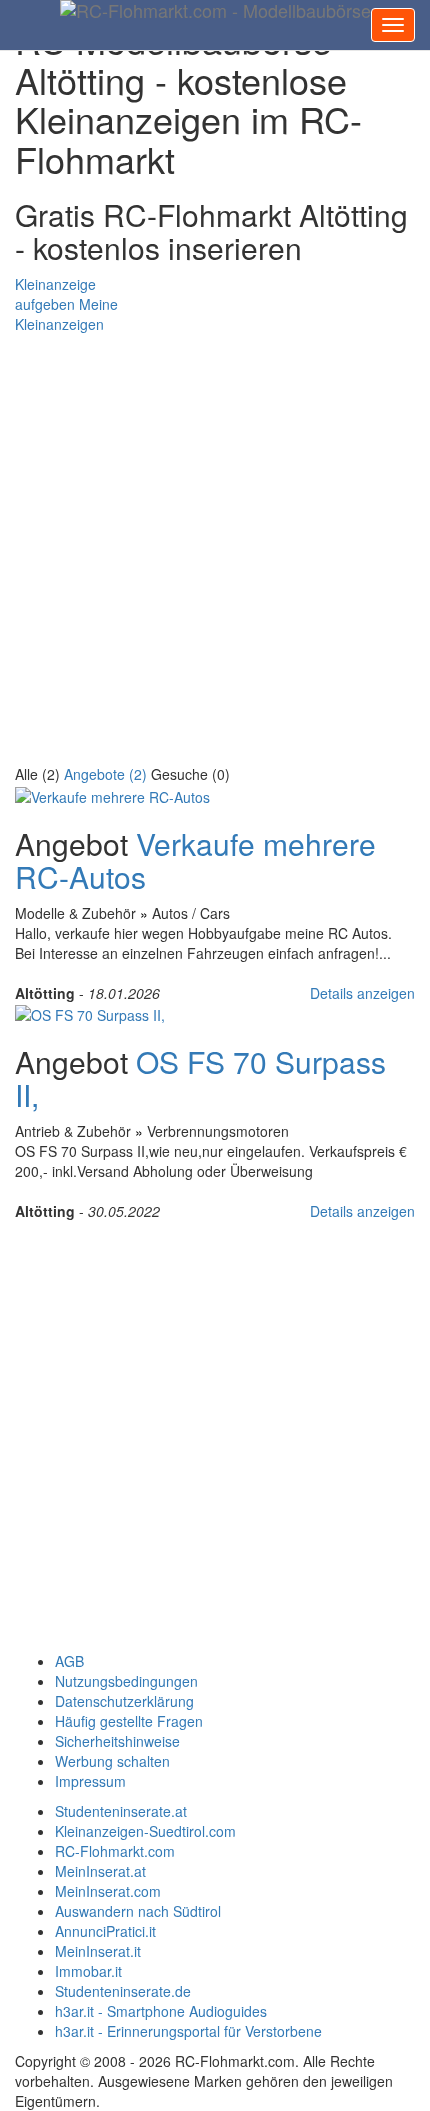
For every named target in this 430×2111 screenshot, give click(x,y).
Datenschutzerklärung (124, 1701)
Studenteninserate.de (123, 1991)
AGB (69, 1661)
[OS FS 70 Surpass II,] (90, 1013)
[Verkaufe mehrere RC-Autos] (112, 794)
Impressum (90, 1781)
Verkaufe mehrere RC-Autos (195, 860)
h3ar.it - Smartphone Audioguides (161, 2011)
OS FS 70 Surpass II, (200, 1078)
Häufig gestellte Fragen (129, 1721)
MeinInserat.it (98, 1951)
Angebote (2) (105, 774)
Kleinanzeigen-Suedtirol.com (145, 1831)
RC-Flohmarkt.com (115, 1851)
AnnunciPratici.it (105, 1931)
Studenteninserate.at (121, 1811)
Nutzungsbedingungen (126, 1681)
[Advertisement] (215, 549)
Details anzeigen (362, 993)
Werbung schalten (112, 1761)
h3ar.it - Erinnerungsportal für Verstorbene (188, 2031)
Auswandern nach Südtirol (138, 1911)
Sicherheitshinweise (117, 1741)
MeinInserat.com (108, 1891)
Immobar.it (88, 1971)
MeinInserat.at (100, 1871)
